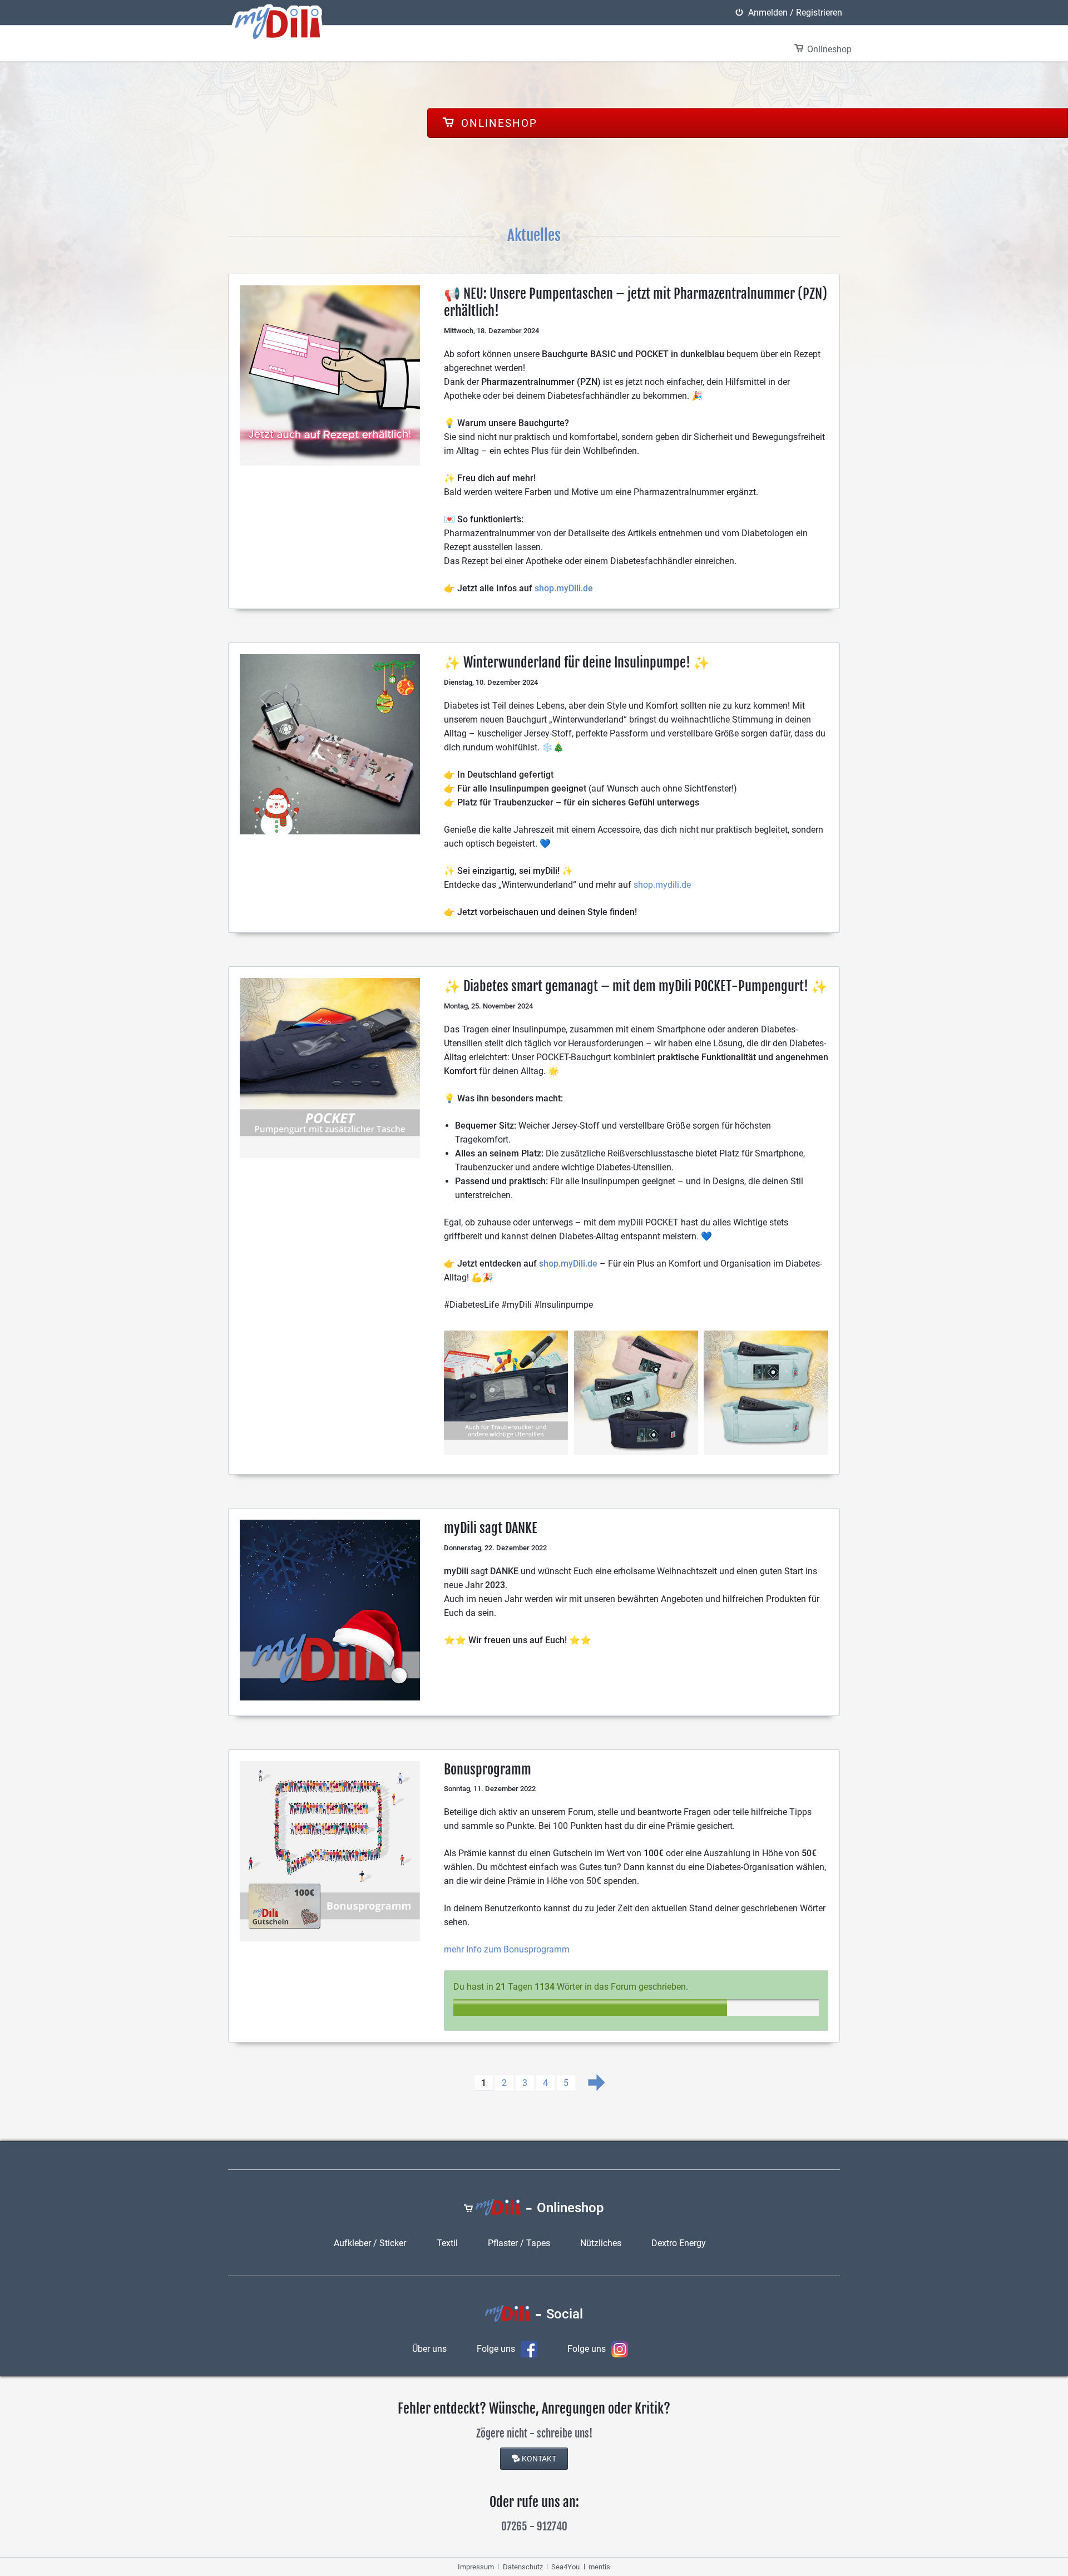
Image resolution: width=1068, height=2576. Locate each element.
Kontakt (539, 2459)
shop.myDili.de (564, 588)
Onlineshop (497, 123)
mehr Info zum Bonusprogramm (507, 1949)
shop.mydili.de (662, 885)
